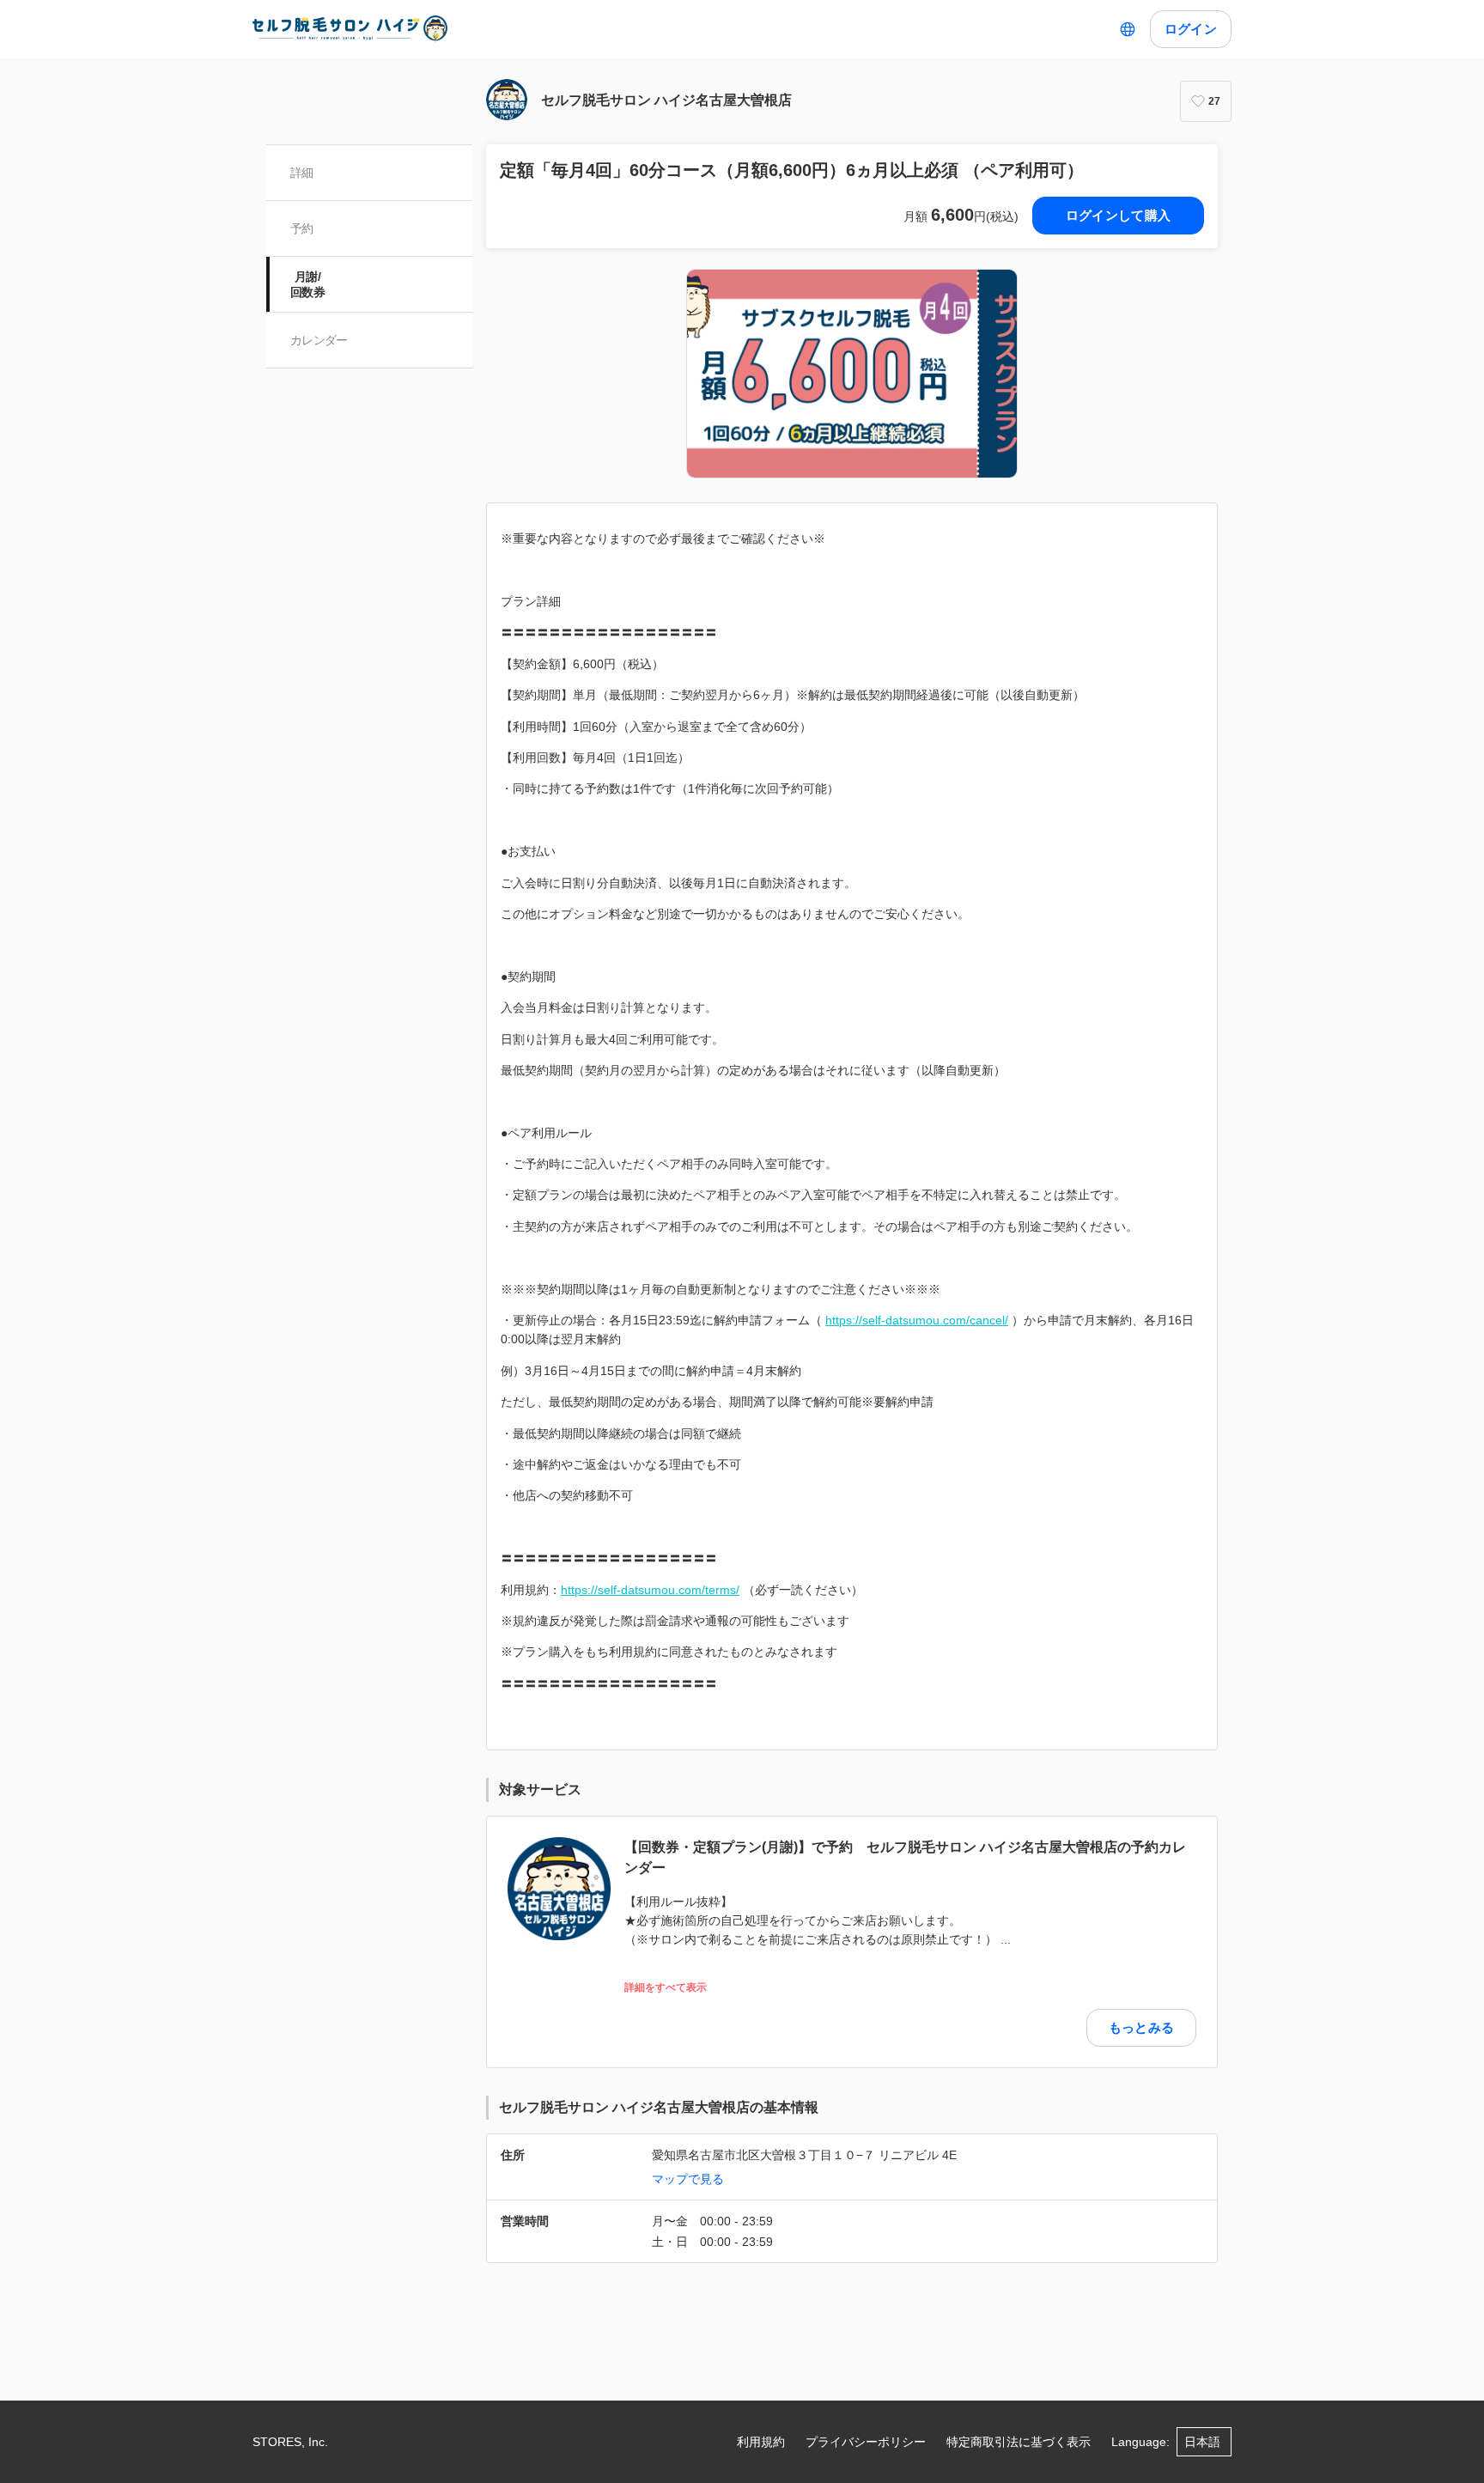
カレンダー (319, 340)
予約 (302, 228)
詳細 (302, 173)
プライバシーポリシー (866, 2442)
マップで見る (688, 2179)
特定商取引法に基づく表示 (1019, 2442)
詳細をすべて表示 (666, 1988)
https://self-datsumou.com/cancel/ (917, 1320)
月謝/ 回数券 (307, 284)
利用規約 (761, 2442)
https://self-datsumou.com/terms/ (650, 1590)
